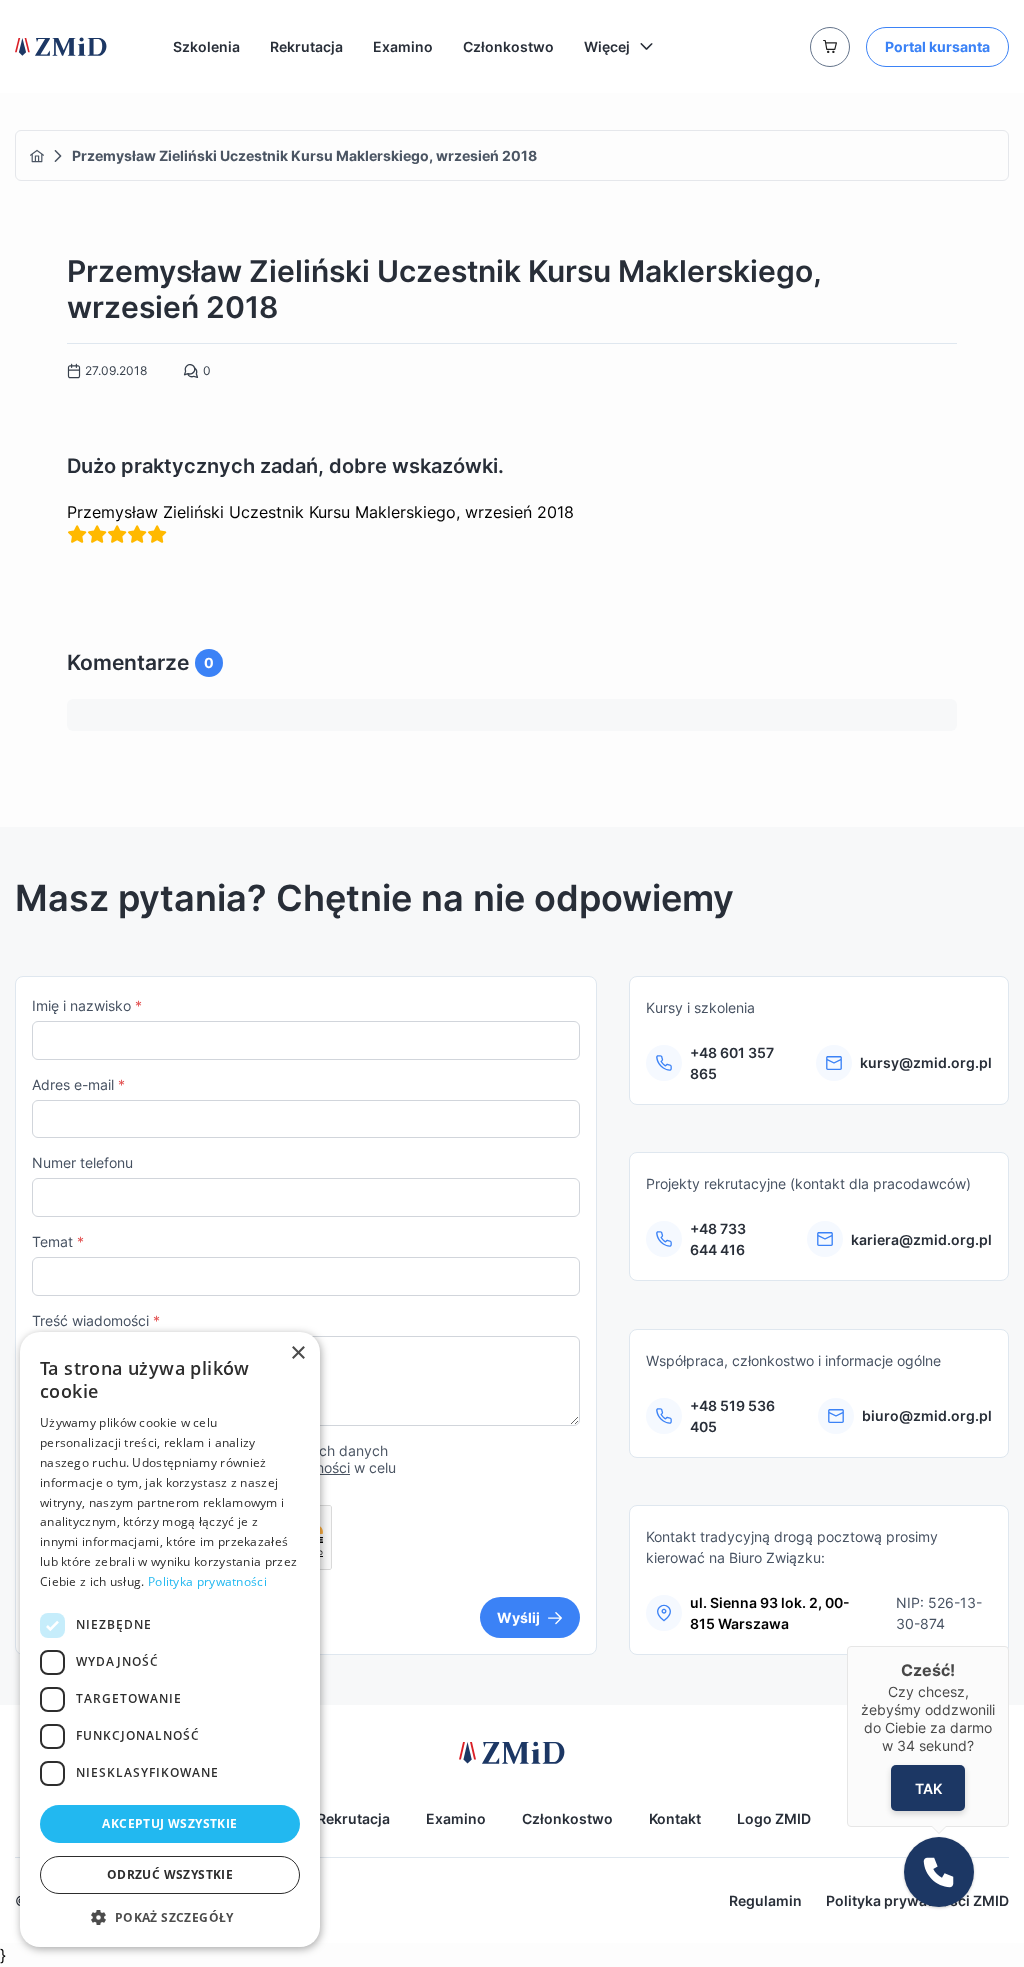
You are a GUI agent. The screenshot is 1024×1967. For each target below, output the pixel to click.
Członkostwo (508, 46)
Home (37, 156)
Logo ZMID (774, 1818)
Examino (403, 46)
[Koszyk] (830, 47)
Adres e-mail (78, 1084)
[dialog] (170, 1639)
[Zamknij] (1009, 1646)
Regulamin (765, 1900)
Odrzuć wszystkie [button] (170, 1874)
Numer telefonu (82, 1162)
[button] (170, 1917)
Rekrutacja (306, 46)
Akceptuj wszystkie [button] (169, 1823)
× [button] (297, 1353)
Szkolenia (206, 46)
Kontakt (675, 1818)
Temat (58, 1241)
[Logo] (61, 47)
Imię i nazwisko (87, 1005)
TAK (927, 1788)
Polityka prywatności (207, 1581)
